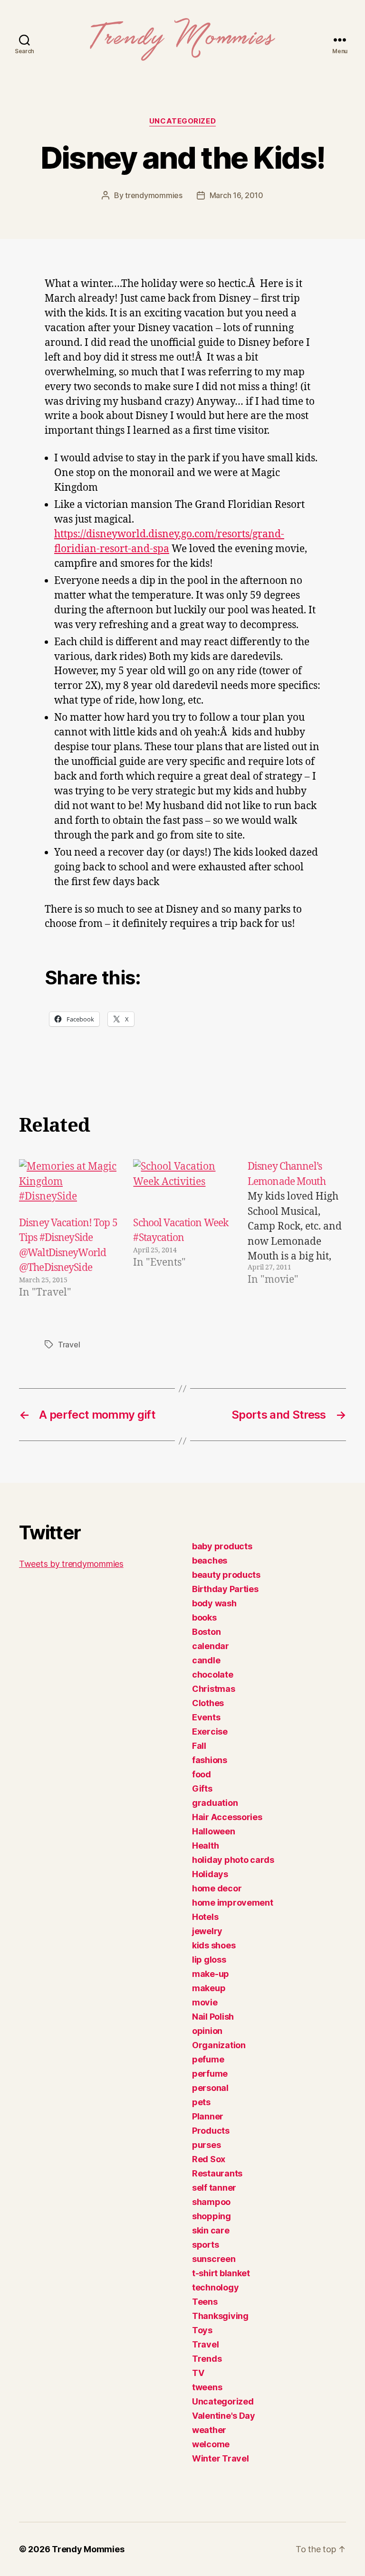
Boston (206, 1632)
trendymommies (154, 195)
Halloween (214, 1831)
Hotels (205, 1917)
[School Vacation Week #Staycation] (182, 1187)
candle (206, 1660)
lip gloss (209, 1960)
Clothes (208, 1703)
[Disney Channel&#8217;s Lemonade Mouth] (297, 1230)
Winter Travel (221, 2458)
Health (205, 1846)
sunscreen (214, 2259)
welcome (211, 2444)
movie (205, 2002)
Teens (205, 2302)
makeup (209, 1988)
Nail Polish (213, 2017)
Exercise (210, 1732)
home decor (217, 1888)
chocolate (213, 1674)
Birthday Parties (225, 1589)
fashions (210, 1760)
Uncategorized (182, 121)
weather (209, 2430)
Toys (202, 2330)
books (204, 1617)
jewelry (207, 1931)
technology (215, 2287)
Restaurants (217, 2173)
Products (211, 2131)
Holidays (210, 1874)
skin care (211, 2230)
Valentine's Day (224, 2416)
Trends (207, 2359)
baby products (222, 1546)
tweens (207, 2387)
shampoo (211, 2202)
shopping (211, 2216)
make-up (211, 1974)
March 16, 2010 (236, 195)
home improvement (233, 1903)
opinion (207, 2031)
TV (198, 2373)
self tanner (214, 2188)
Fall (199, 1746)
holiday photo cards (233, 1860)
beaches (210, 1560)
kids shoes (214, 1945)
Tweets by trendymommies (71, 1564)
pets (201, 2102)
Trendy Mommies (88, 2549)
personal (210, 2088)
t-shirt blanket (221, 2273)
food (202, 1774)
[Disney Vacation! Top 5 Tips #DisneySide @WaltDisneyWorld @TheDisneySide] (68, 1187)
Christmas (214, 1689)
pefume (208, 2059)
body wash (214, 1603)
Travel (69, 1345)
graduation (215, 1803)
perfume (210, 2074)
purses (206, 2145)
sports (205, 2245)
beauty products (226, 1575)
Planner (208, 2116)
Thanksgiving (220, 2316)
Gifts (202, 1789)
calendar (211, 1646)
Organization (219, 2045)
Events (206, 1717)
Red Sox (209, 2159)
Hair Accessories (227, 1817)
